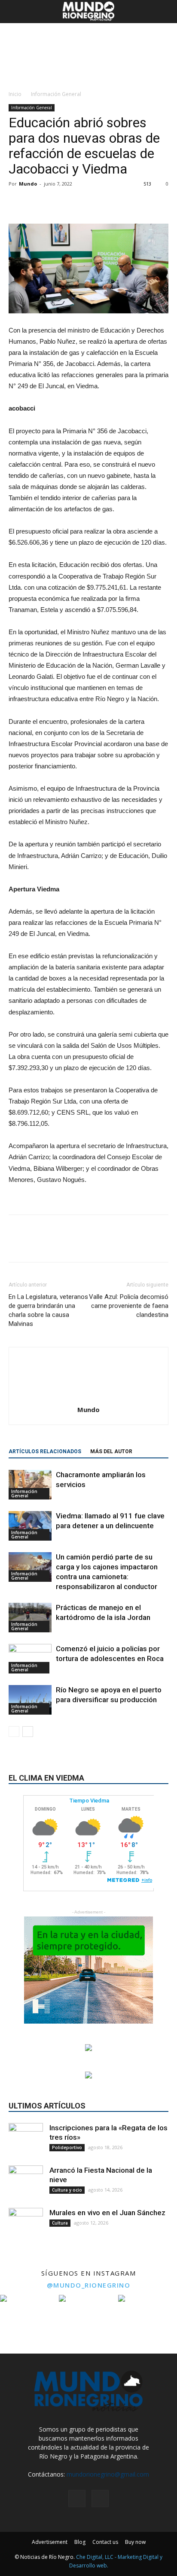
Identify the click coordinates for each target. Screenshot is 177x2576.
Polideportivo (67, 2147)
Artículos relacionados (45, 1451)
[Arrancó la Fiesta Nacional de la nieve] (26, 2183)
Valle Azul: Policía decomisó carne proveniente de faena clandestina (129, 1306)
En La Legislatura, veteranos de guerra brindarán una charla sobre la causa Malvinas (48, 1310)
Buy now (135, 2542)
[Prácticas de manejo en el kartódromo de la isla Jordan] (30, 1618)
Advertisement (50, 2542)
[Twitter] (100, 2498)
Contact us (105, 2542)
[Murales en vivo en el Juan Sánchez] (26, 2225)
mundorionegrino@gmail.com (108, 2474)
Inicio (15, 94)
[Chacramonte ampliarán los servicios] (30, 1485)
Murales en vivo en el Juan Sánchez (107, 2213)
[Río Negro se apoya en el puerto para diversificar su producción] (30, 1700)
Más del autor (111, 1451)
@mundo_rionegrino (89, 2285)
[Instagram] (77, 2498)
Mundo (28, 184)
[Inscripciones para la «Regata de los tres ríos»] (26, 2140)
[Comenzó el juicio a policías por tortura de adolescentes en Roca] (30, 1659)
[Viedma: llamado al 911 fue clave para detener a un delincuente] (30, 1526)
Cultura (60, 2223)
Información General (56, 94)
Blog (80, 2542)
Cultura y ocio (67, 2190)
